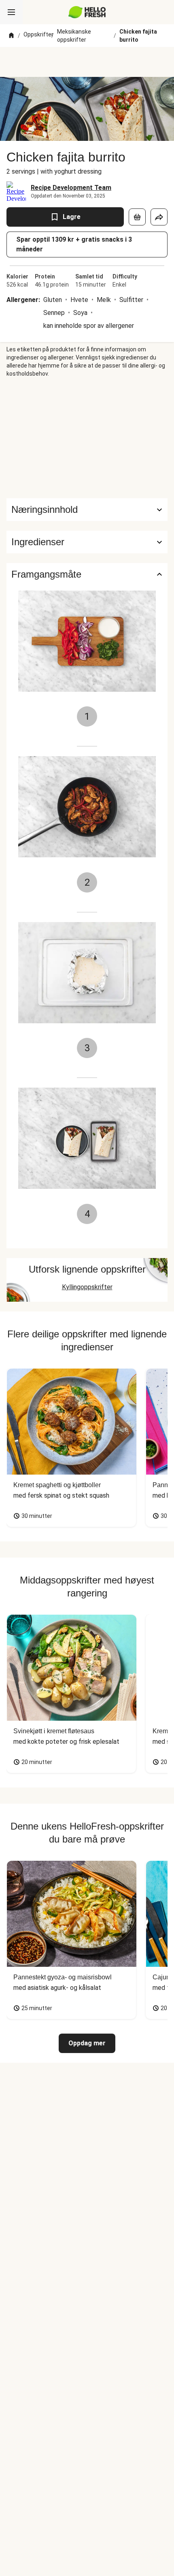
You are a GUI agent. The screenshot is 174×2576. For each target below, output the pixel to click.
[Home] (11, 36)
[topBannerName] (87, 62)
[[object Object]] (137, 217)
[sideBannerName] (87, 438)
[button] (87, 542)
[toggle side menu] (11, 12)
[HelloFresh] (87, 12)
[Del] (159, 217)
